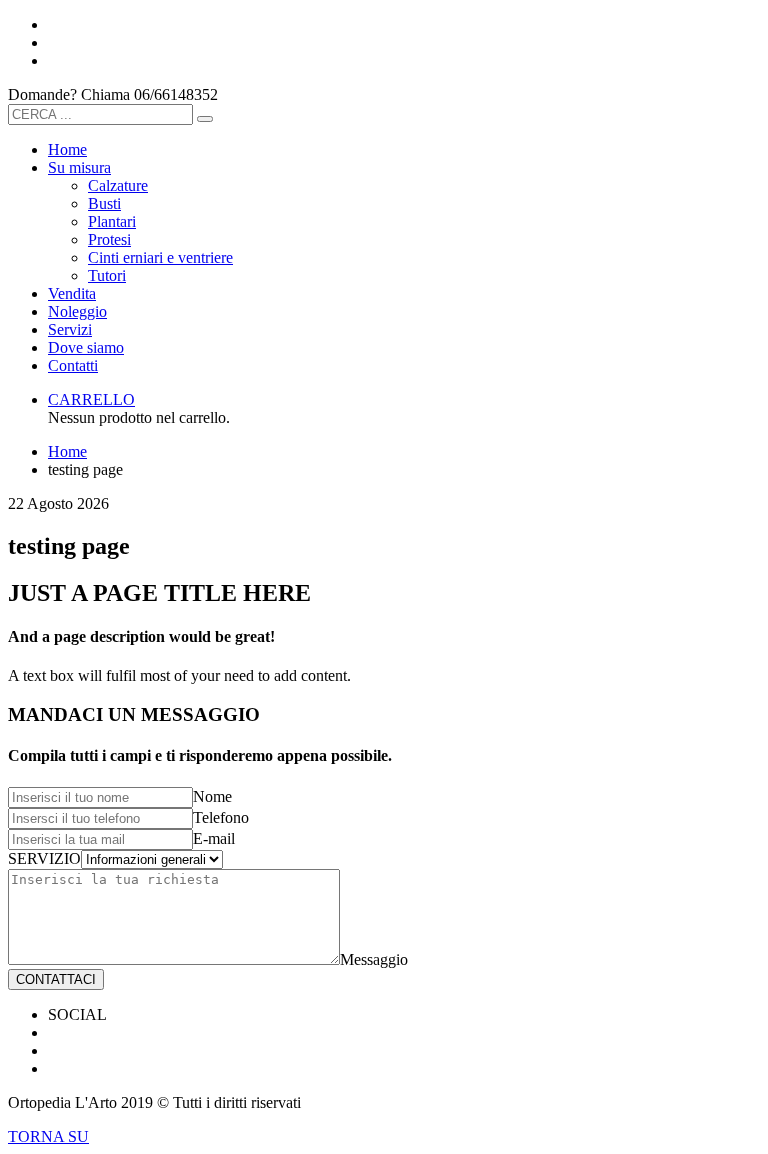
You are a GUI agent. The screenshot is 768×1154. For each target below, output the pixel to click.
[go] (205, 119)
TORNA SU (48, 1136)
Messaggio (374, 959)
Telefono (221, 817)
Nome (212, 796)
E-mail (214, 838)
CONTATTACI (56, 979)
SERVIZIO (44, 858)
